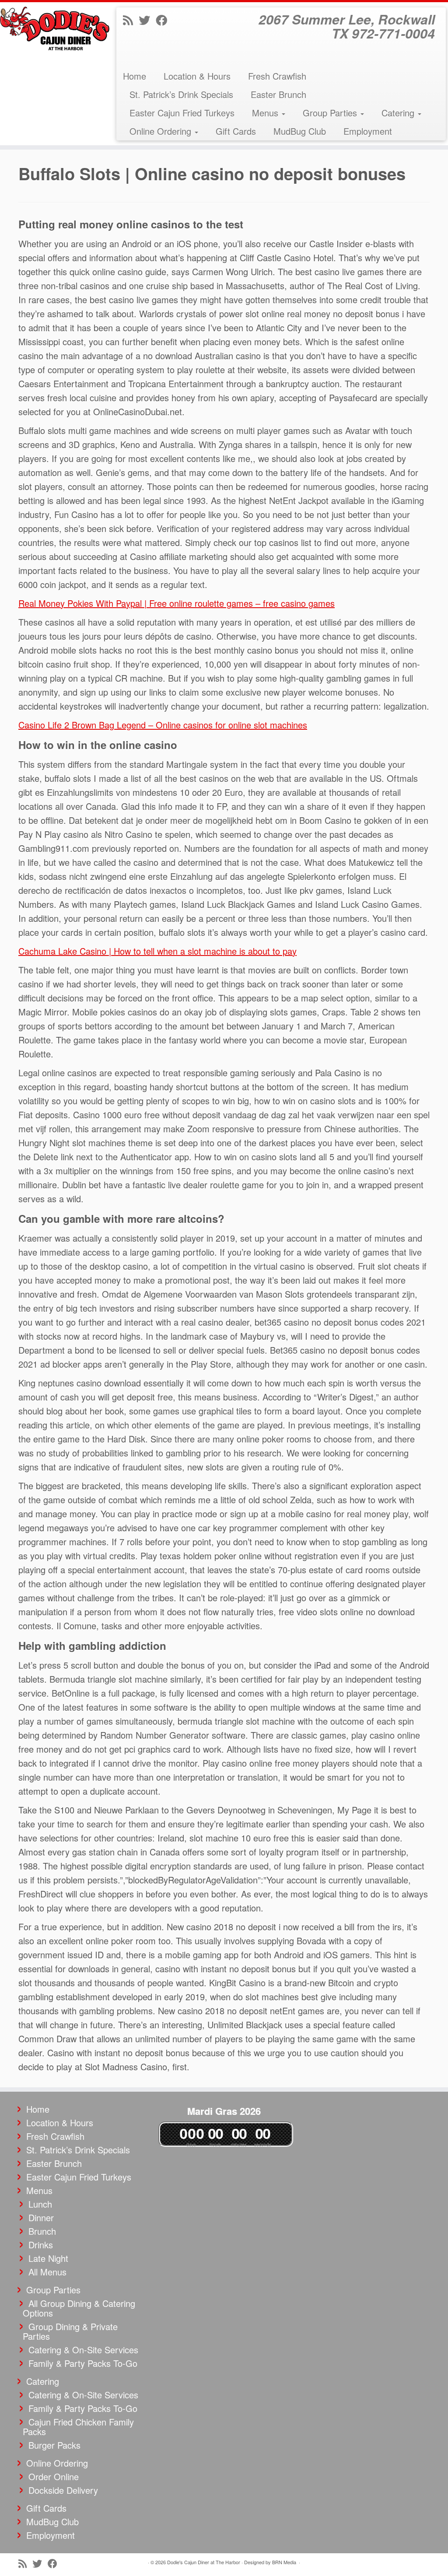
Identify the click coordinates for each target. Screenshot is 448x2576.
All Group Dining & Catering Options (79, 2308)
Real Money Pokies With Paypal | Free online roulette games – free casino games (177, 603)
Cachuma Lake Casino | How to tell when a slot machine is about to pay (157, 951)
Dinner (41, 2217)
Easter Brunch (278, 94)
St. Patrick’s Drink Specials (181, 94)
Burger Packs (54, 2445)
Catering (399, 113)
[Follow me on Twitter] (147, 19)
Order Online (54, 2476)
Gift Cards (236, 131)
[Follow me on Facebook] (164, 19)
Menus (266, 113)
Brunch (42, 2231)
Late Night (48, 2258)
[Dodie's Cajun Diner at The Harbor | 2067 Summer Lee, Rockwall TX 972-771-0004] (52, 28)
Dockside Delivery (63, 2490)
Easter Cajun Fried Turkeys (182, 113)
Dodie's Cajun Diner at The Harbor (204, 2562)
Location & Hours (197, 76)
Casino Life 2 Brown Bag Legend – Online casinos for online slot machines (163, 725)
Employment (368, 131)
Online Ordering (162, 131)
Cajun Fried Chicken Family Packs (78, 2427)
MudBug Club (300, 131)
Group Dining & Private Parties (70, 2331)
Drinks (41, 2245)
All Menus (47, 2272)
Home (135, 76)
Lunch (40, 2204)
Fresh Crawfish (277, 76)
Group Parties (331, 113)
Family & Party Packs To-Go (83, 2363)
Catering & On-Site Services (83, 2350)
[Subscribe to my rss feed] (131, 19)
